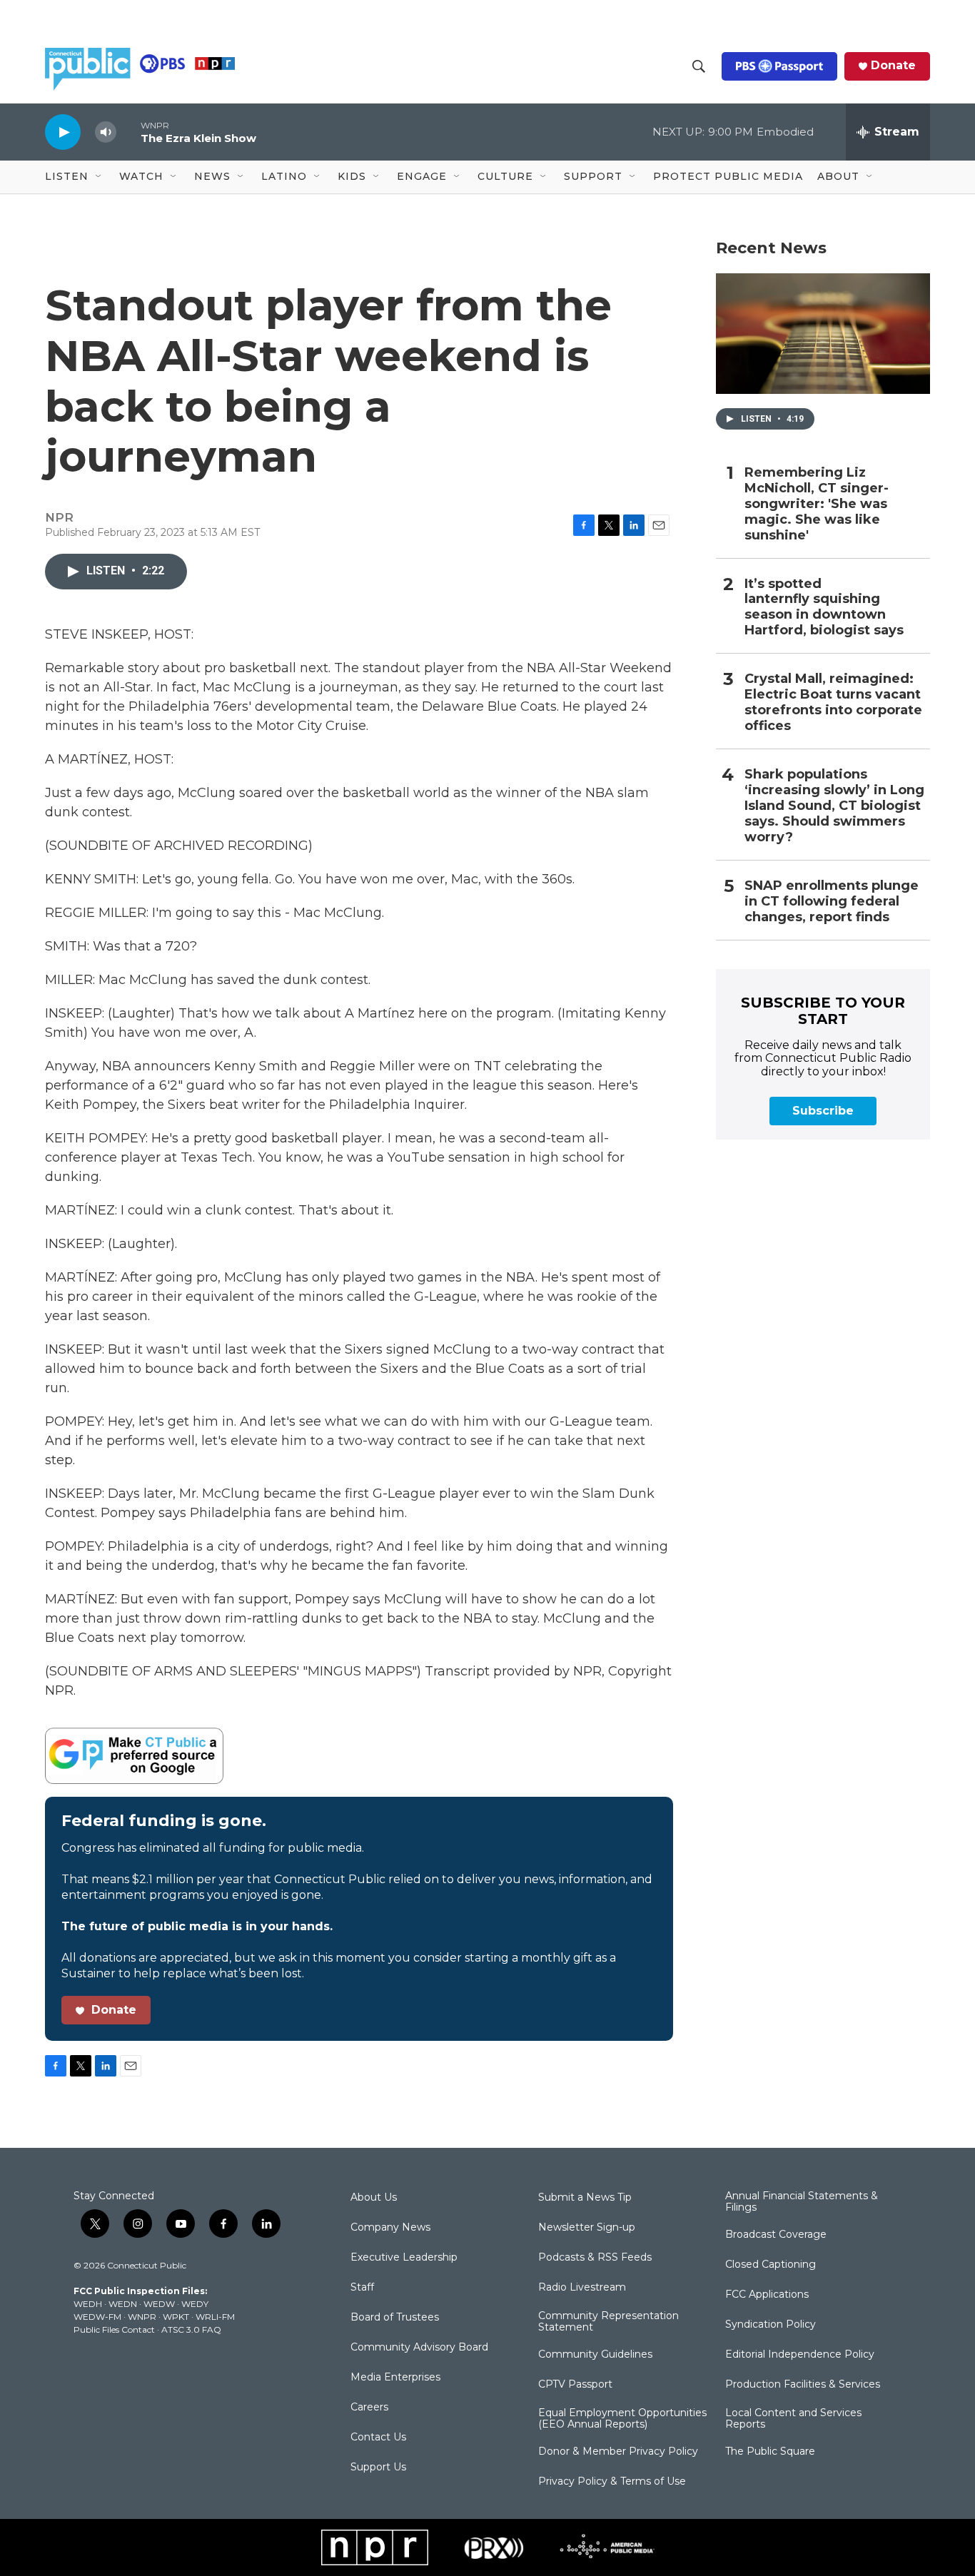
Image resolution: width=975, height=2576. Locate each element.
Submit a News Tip (585, 2198)
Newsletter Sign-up (587, 2228)
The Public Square (770, 2452)
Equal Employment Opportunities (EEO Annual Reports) (622, 2419)
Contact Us (378, 2438)
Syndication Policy (771, 2325)
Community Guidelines (595, 2355)
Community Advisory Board (419, 2348)
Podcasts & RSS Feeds (595, 2258)
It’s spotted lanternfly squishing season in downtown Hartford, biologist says (824, 608)
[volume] (106, 132)
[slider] (128, 132)
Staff (362, 2288)
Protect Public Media (728, 176)
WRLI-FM (215, 2317)
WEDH (88, 2304)
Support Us (378, 2468)
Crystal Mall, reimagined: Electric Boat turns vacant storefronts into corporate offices (833, 703)
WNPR (142, 2317)
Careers (369, 2408)
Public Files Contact (114, 2329)
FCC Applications (767, 2295)
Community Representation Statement (608, 2322)
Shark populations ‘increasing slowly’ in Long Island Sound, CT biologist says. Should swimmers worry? (834, 806)
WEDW (159, 2304)
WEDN (123, 2304)
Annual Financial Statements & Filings (802, 2202)
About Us (374, 2198)
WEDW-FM (97, 2317)
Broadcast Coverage (776, 2235)
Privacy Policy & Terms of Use (612, 2482)
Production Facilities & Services (803, 2385)
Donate (893, 66)
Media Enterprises (395, 2378)
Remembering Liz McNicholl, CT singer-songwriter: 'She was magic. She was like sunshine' (817, 504)
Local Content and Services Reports (793, 2419)
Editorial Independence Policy (800, 2355)
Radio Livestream (582, 2288)
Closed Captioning (771, 2265)
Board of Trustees (395, 2318)
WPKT (176, 2317)
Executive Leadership (404, 2258)
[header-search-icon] (699, 66)
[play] (63, 132)
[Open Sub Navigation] (99, 177)
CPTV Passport (575, 2385)
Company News (390, 2228)
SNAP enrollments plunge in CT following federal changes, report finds (832, 902)
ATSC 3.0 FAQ (191, 2329)
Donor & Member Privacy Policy (618, 2452)
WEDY (195, 2304)
